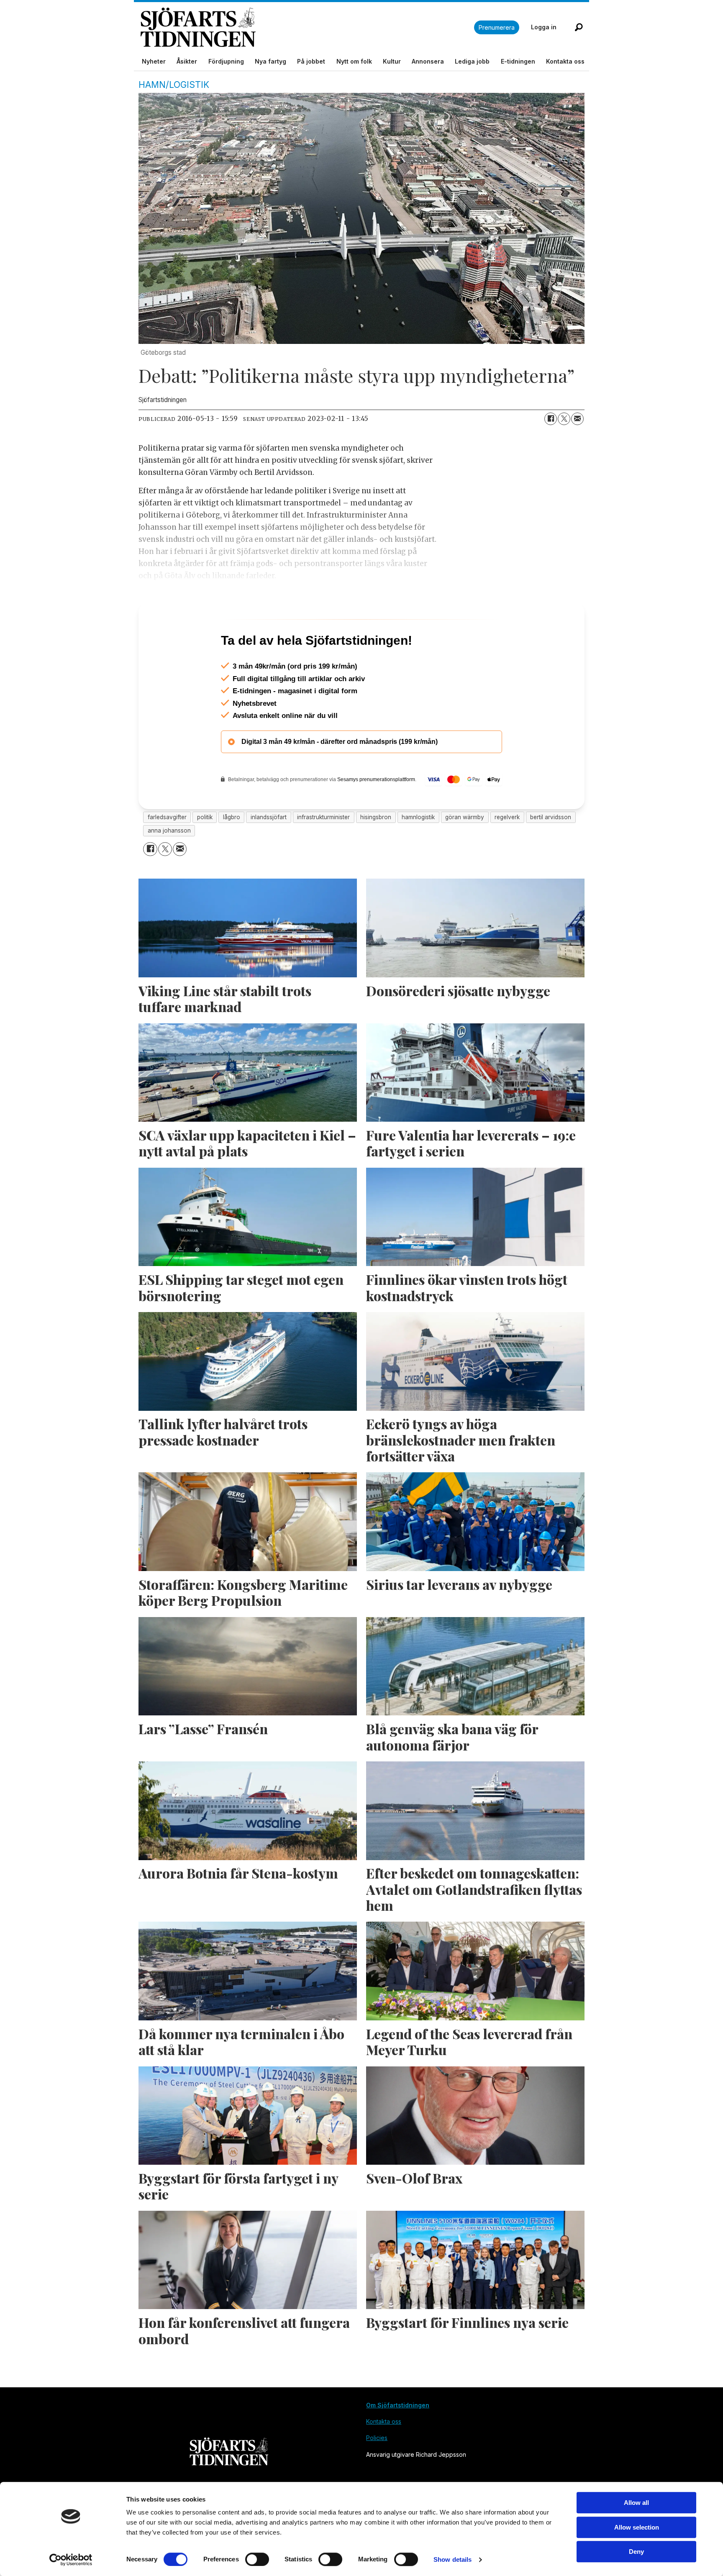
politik (205, 853)
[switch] (257, 2559)
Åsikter (187, 61)
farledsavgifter (167, 853)
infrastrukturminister (323, 853)
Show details (453, 2559)
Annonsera (428, 61)
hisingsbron (376, 853)
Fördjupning (226, 61)
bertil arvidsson (551, 853)
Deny (636, 2552)
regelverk (507, 853)
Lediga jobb (472, 61)
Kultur (392, 61)
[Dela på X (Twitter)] (564, 419)
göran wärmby (465, 853)
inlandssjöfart (269, 853)
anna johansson (169, 866)
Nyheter (154, 61)
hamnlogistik (418, 853)
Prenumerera (497, 27)
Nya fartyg (270, 61)
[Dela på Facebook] (551, 419)
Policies (377, 2474)
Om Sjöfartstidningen (398, 2441)
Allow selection (637, 2527)
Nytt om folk (354, 61)
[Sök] (579, 27)
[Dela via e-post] (577, 419)
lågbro (232, 853)
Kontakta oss (565, 61)
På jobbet (311, 61)
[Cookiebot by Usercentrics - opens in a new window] (71, 2560)
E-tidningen (518, 61)
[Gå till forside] (307, 27)
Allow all (636, 2503)
